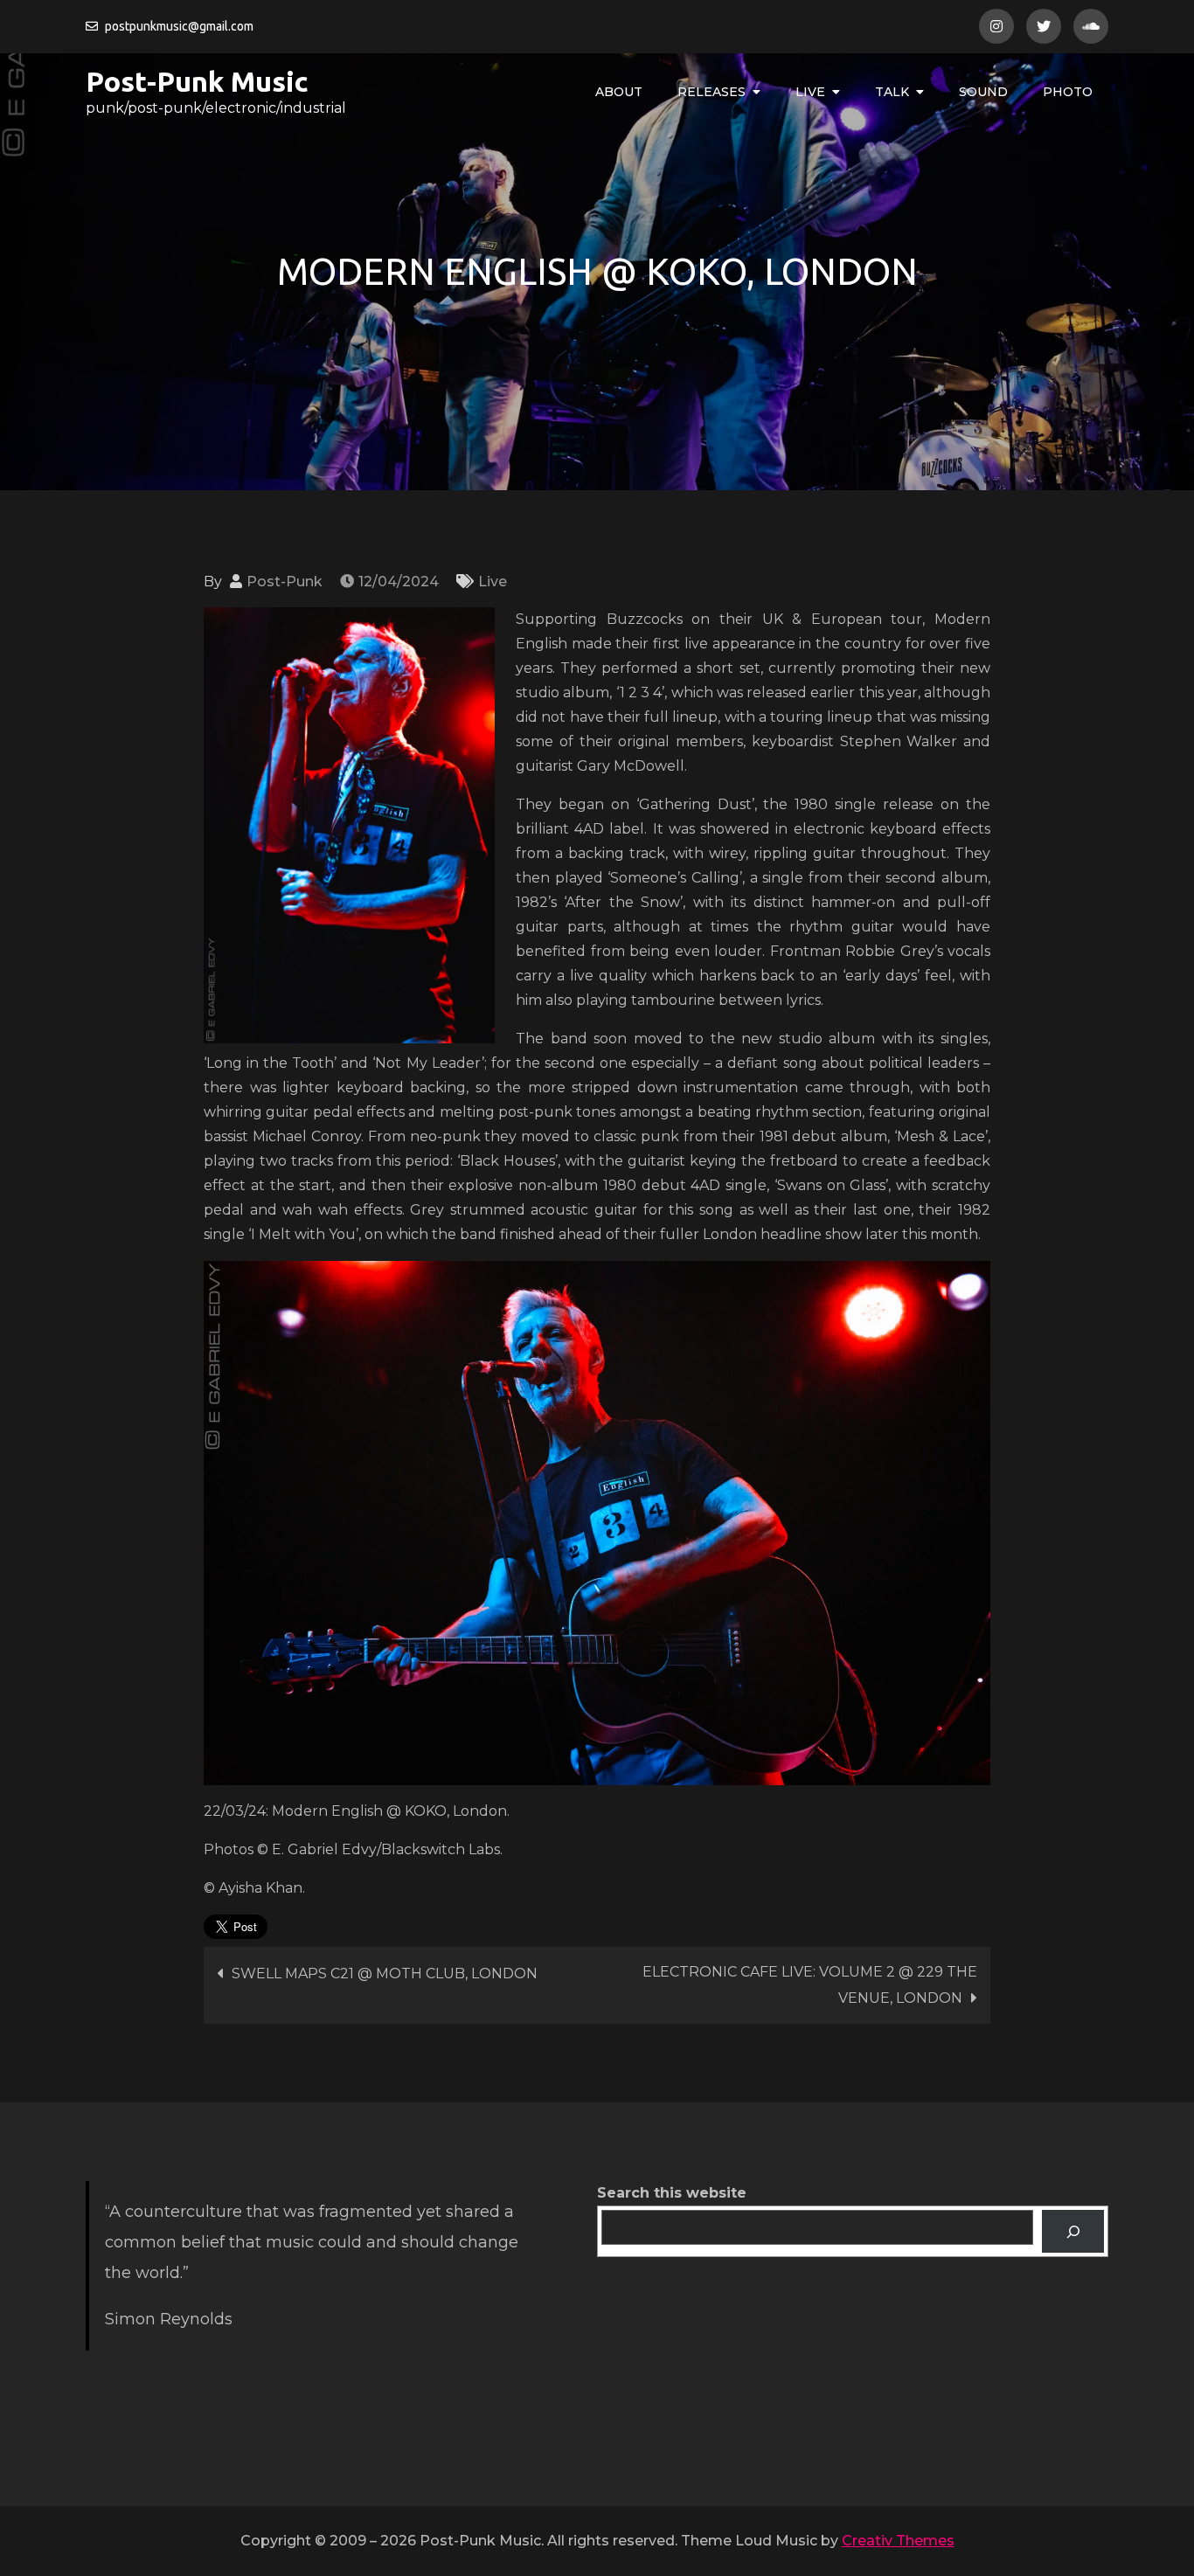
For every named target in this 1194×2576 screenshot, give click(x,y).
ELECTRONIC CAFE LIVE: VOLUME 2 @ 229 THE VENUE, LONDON (810, 1985)
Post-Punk (285, 582)
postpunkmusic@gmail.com (179, 26)
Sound (983, 92)
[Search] (1073, 2231)
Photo (1068, 92)
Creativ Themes (898, 2541)
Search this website (672, 2193)
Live (810, 92)
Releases (712, 92)
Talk (892, 92)
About (619, 92)
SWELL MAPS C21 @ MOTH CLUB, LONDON (385, 1974)
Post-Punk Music (197, 81)
